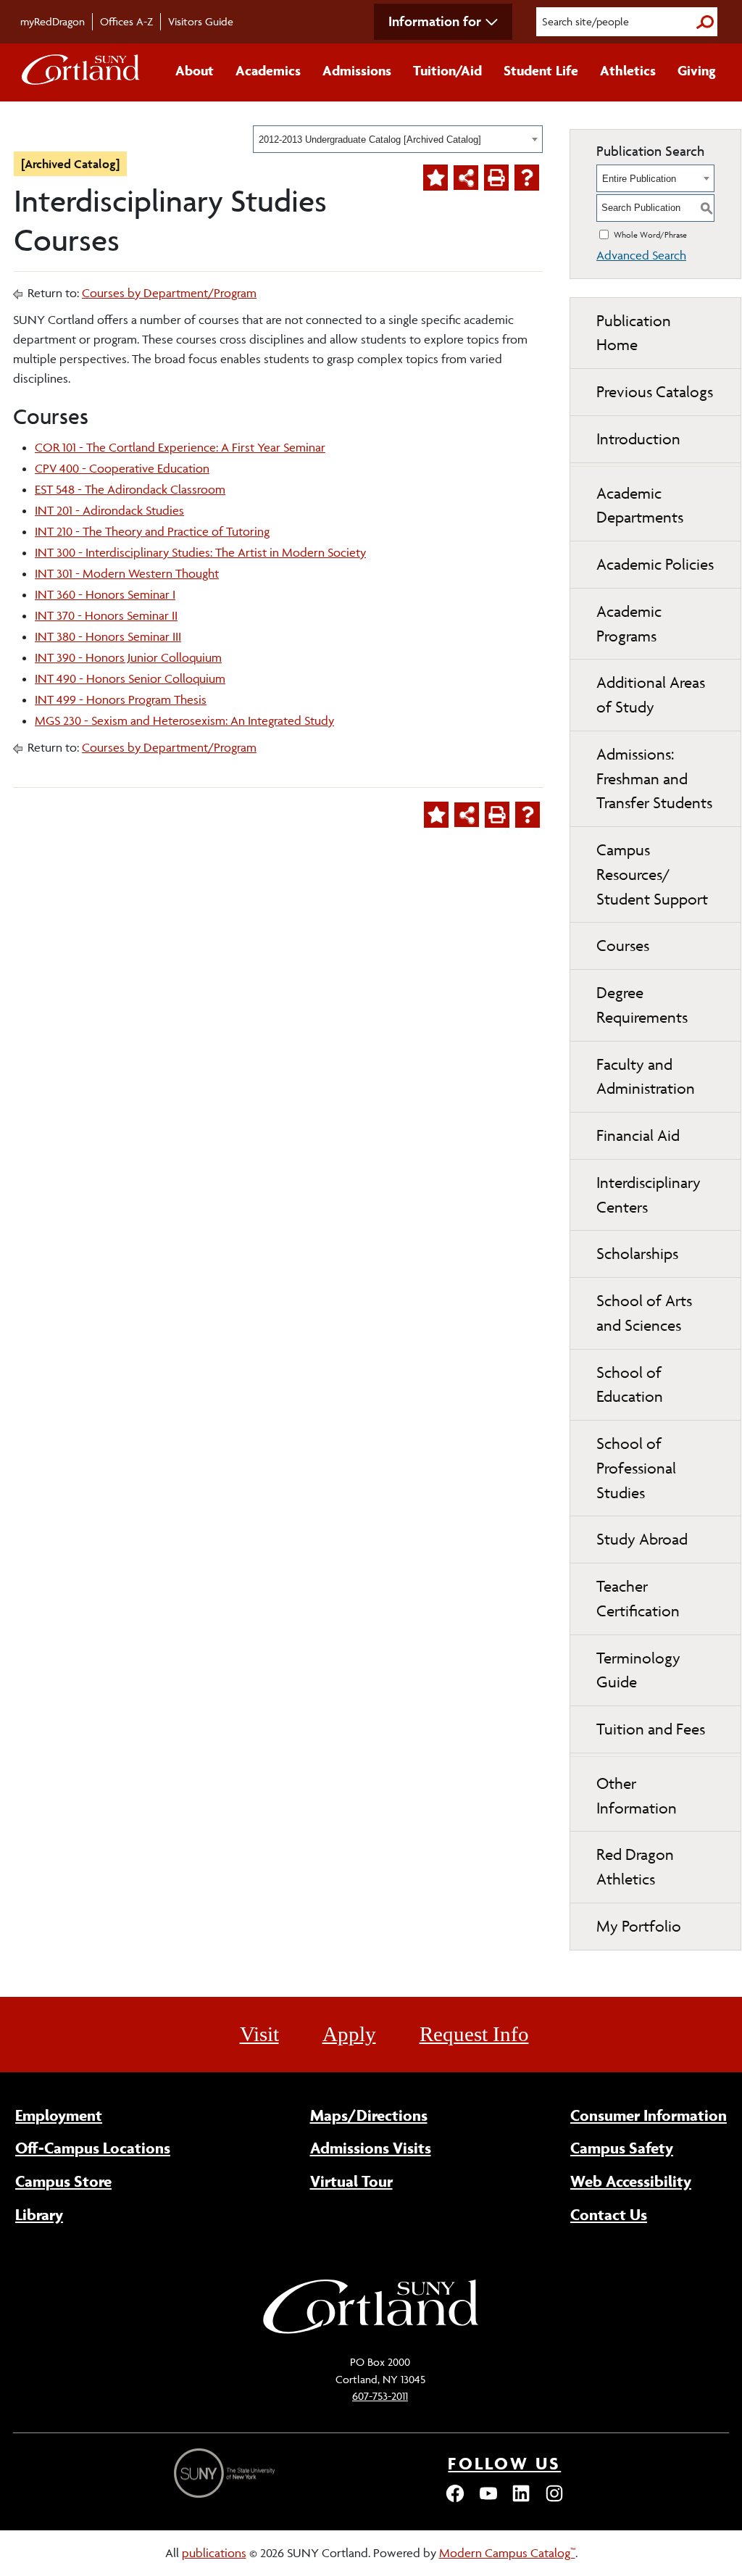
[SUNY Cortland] (371, 2332)
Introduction (638, 439)
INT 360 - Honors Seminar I (105, 594)
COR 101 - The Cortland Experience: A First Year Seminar (180, 447)
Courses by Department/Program (169, 293)
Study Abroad (642, 1539)
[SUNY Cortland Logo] (81, 72)
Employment (59, 2115)
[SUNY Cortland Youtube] (488, 2500)
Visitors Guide (201, 21)
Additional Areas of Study (651, 695)
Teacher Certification (638, 1599)
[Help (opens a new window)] (527, 178)
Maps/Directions (369, 2115)
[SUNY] (226, 2473)
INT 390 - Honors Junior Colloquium (128, 657)
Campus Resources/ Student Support (652, 874)
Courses (623, 946)
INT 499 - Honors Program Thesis (121, 699)
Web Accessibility (631, 2181)
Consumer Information (649, 2115)
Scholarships (637, 1254)
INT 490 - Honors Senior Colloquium (130, 678)
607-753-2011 (380, 2396)
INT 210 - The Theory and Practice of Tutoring (152, 531)
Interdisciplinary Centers (649, 1195)
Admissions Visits (371, 2148)
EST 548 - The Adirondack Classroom (130, 489)
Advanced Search (641, 255)
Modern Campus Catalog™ (507, 2553)
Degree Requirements (642, 1005)
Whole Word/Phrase (650, 234)
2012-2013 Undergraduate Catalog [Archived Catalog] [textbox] (370, 140)
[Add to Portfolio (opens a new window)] (435, 178)
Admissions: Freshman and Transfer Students (654, 779)
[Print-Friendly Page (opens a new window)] (496, 178)
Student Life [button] (541, 70)
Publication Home (634, 333)
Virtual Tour (351, 2181)
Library (39, 2214)
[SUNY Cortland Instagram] (554, 2500)
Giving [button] (697, 70)
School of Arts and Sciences (644, 1313)
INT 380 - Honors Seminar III (108, 636)
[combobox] (398, 139)
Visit (259, 2034)
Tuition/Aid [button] (447, 70)
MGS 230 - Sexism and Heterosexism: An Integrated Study (184, 720)
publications (214, 2553)
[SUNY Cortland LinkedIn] (521, 2500)
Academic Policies (655, 564)
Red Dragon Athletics (635, 1867)
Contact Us (609, 2214)
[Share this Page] (466, 178)
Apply (349, 2034)
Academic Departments (640, 506)
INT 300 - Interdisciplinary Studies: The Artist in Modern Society (200, 552)
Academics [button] (268, 70)
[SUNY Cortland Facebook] (455, 2500)
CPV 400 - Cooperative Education (122, 468)
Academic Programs (629, 624)
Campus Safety (622, 2148)
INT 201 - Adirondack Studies (109, 510)
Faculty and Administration (646, 1077)
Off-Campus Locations (93, 2148)
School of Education (630, 1385)
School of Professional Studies (636, 1468)
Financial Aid (638, 1135)
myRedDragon (53, 21)
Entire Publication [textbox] (639, 179)
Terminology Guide (638, 1670)
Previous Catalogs (655, 392)
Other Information (637, 1796)
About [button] (195, 70)
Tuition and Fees (651, 1729)
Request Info (474, 2034)
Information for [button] (435, 21)
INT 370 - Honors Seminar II (106, 615)
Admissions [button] (357, 70)
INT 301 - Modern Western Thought (127, 573)
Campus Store (63, 2181)
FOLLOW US (504, 2463)
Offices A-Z (126, 21)
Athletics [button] (628, 70)
